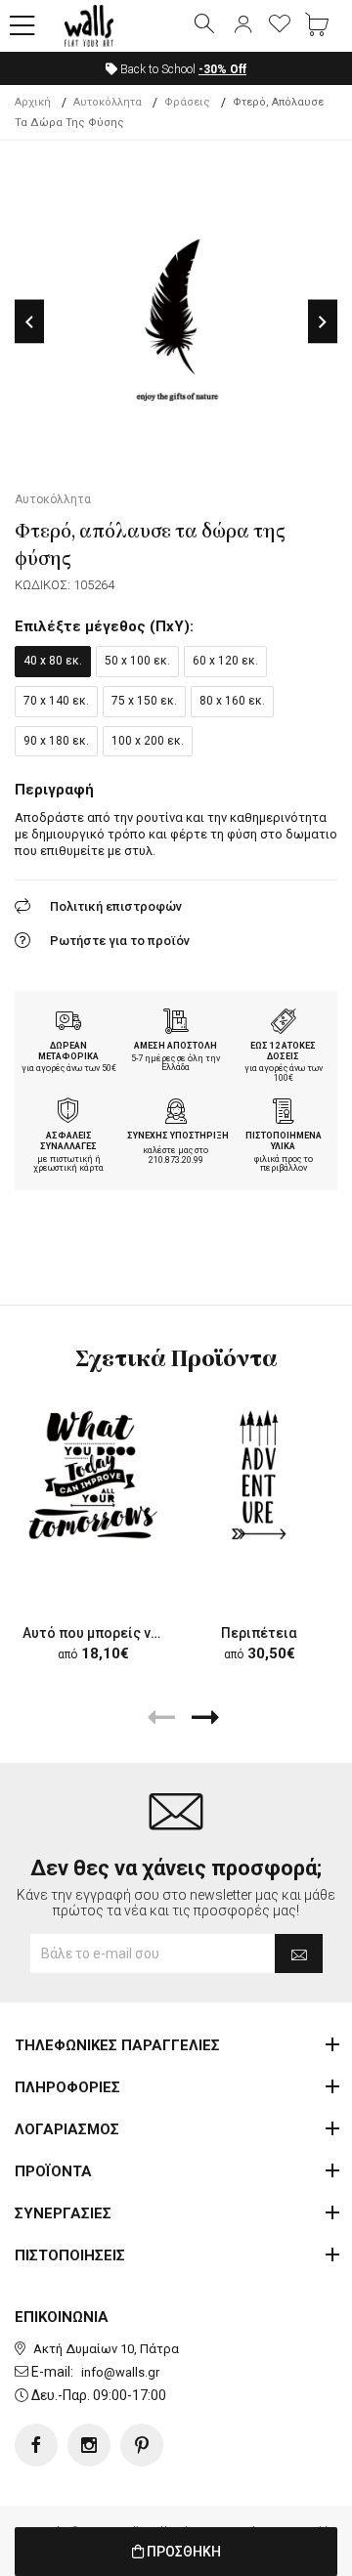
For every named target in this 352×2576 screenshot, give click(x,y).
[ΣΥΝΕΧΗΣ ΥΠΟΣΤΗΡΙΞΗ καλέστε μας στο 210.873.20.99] (176, 1113)
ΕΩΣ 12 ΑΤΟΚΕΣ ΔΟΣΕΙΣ (283, 1051)
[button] (22, 26)
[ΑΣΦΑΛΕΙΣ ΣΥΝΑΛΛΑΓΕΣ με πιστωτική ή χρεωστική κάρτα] (68, 1113)
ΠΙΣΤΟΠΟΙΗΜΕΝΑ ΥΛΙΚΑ (284, 1141)
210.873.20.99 (176, 1160)
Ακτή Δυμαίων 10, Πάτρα (106, 2349)
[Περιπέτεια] (259, 1475)
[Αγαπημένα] (280, 25)
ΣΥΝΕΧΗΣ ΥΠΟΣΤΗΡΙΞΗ (178, 1136)
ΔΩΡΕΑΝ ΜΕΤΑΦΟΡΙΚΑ (68, 1051)
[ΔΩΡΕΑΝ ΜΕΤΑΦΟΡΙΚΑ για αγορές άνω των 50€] (68, 1023)
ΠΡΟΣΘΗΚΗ (182, 2552)
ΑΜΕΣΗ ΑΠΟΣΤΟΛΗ (176, 1046)
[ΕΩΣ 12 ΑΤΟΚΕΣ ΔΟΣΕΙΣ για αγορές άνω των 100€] (284, 1023)
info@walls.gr (120, 2372)
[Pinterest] (142, 2445)
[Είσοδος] (242, 25)
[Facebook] (36, 2445)
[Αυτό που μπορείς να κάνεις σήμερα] (93, 1475)
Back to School (182, 69)
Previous (29, 322)
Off (222, 69)
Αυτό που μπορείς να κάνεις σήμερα (140, 1633)
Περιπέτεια (259, 1633)
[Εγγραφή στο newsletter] (299, 1953)
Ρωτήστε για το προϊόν (120, 941)
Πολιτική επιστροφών (116, 906)
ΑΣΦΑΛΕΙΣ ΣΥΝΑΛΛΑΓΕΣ (68, 1141)
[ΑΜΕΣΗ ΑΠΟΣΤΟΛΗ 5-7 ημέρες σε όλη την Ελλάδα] (176, 1023)
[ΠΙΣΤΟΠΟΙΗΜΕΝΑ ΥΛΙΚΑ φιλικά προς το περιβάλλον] (284, 1113)
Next (323, 322)
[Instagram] (89, 2445)
